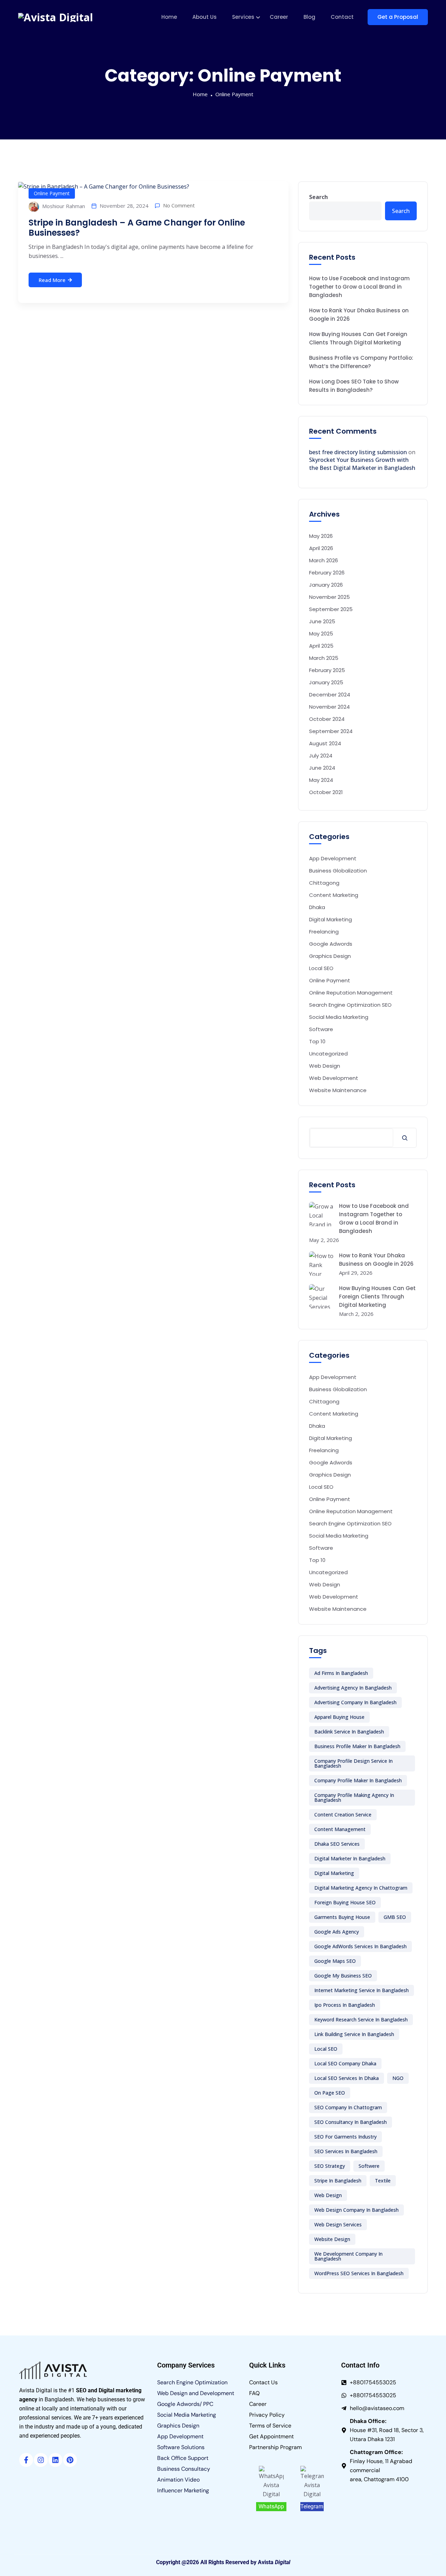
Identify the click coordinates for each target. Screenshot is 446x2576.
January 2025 (326, 682)
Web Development (334, 1078)
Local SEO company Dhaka (345, 2063)
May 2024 (321, 780)
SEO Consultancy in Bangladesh (351, 2122)
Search (318, 197)
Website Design (332, 2239)
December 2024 (330, 695)
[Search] (405, 1138)
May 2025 (321, 634)
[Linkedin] (55, 2460)
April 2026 (321, 548)
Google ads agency (337, 1932)
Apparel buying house (339, 1717)
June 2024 (322, 768)
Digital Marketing (330, 919)
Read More (52, 280)
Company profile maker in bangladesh (358, 1780)
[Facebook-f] (26, 2460)
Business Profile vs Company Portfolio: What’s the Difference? (361, 362)
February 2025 (327, 670)
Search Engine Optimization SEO (350, 1005)
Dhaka (317, 907)
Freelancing (324, 932)
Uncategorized (328, 1054)
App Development (333, 858)
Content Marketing (334, 895)
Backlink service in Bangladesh (349, 1732)
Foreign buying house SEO (345, 1902)
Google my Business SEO (343, 1976)
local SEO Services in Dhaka (347, 2078)
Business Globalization (338, 871)
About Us (205, 17)
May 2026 (321, 536)
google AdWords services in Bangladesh (360, 1946)
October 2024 (327, 719)
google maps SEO (335, 1961)
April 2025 (321, 646)
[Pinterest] (70, 2460)
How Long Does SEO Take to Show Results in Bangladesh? (354, 386)
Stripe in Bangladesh (338, 2181)
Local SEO (321, 968)
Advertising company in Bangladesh (355, 1702)
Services (243, 17)
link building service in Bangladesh (354, 2034)
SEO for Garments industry (345, 2137)
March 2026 (324, 560)
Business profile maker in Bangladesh (357, 1746)
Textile (383, 2181)
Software (321, 1029)
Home (169, 17)
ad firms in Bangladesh (341, 1673)
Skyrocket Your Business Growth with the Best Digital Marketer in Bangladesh (362, 464)
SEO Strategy (330, 2166)
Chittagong (324, 883)
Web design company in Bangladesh (356, 2210)
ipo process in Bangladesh (345, 2005)
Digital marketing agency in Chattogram (361, 1888)
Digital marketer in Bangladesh (350, 1858)
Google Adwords (331, 944)
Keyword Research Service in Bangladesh (361, 2019)
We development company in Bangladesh (348, 2256)
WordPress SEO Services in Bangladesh (359, 2273)
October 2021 (326, 792)
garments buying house (342, 1917)
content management (340, 1829)
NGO (398, 2078)
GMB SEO (395, 1917)
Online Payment (234, 94)
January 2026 (326, 585)
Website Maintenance (338, 1090)
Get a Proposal (398, 17)
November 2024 (329, 707)
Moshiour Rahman (63, 206)
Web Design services (338, 2224)
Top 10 (317, 1041)
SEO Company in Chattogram (348, 2107)
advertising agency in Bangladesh (353, 1688)
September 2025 (331, 609)
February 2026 (327, 573)
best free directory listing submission (358, 452)
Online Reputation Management (351, 993)
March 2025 (324, 658)
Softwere (369, 2166)
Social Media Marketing (339, 1017)
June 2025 (322, 621)
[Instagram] (41, 2460)
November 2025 (329, 597)
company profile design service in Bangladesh (353, 1763)
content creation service (343, 1815)
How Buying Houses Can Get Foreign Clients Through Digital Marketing (358, 338)
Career (279, 17)
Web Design (325, 1066)
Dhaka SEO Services (337, 1844)
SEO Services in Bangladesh (346, 2151)
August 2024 (325, 743)
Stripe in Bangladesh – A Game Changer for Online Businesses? (137, 228)
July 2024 (321, 756)
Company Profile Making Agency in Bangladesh (354, 1797)
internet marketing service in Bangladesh (362, 1990)
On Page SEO (330, 2093)
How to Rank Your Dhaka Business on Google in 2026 (359, 315)
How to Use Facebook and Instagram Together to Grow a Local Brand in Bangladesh (359, 287)
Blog (309, 17)
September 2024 (331, 731)
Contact (342, 17)
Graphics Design (330, 956)
